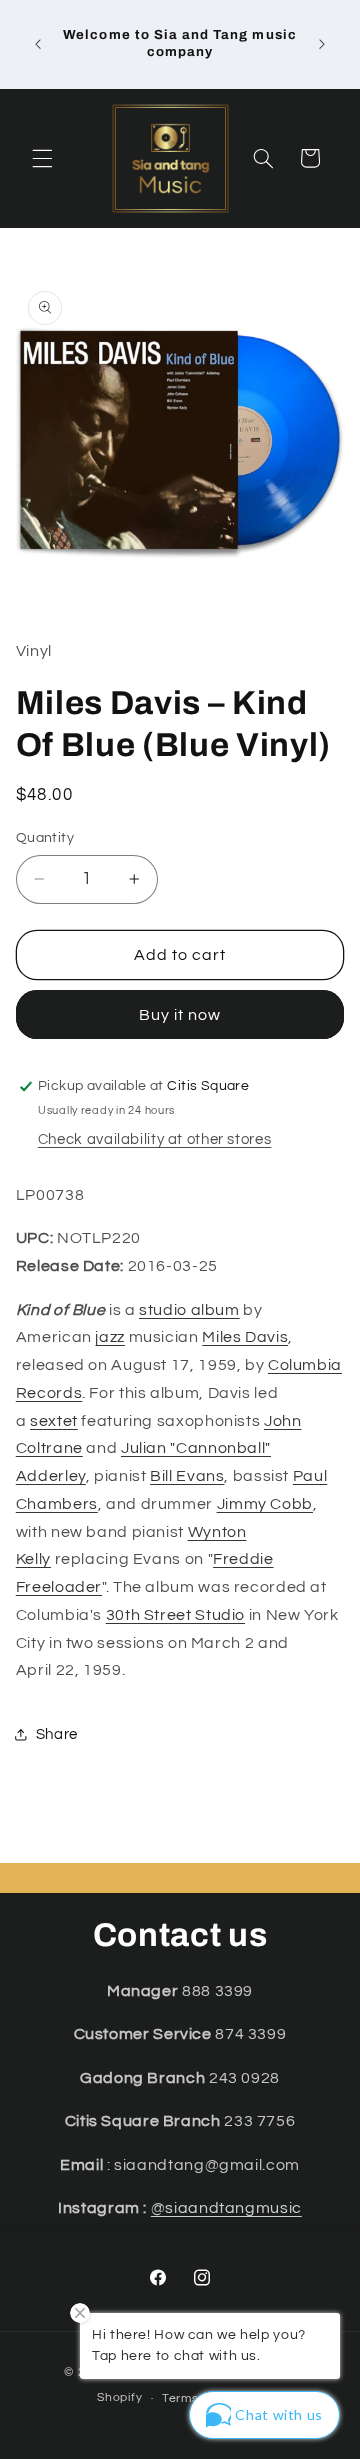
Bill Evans (187, 1476)
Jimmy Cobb (265, 1504)
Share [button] (57, 1734)
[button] (42, 158)
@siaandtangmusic (226, 2208)
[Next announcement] (322, 44)
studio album (189, 1310)
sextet (54, 1421)
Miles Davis (245, 1337)
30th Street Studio (175, 1615)
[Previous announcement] (38, 44)
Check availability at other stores (154, 1139)
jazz (110, 1337)
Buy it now (180, 1015)
